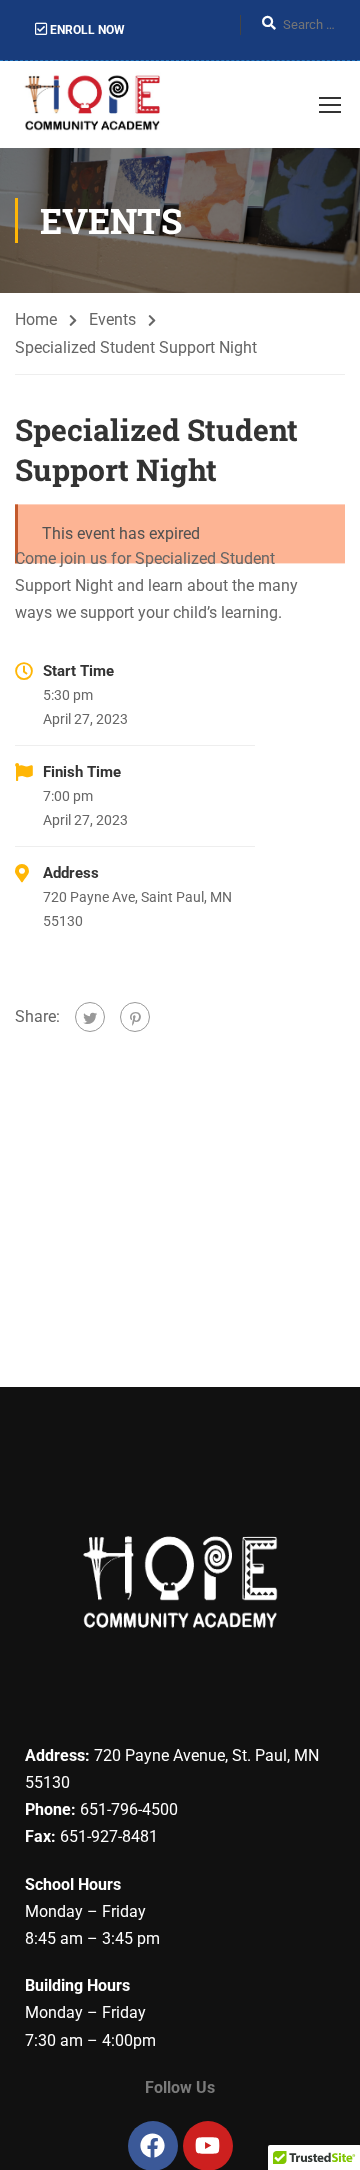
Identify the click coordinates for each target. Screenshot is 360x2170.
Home (36, 319)
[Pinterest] (135, 1017)
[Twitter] (90, 1017)
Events (112, 319)
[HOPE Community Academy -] (96, 104)
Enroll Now (86, 30)
